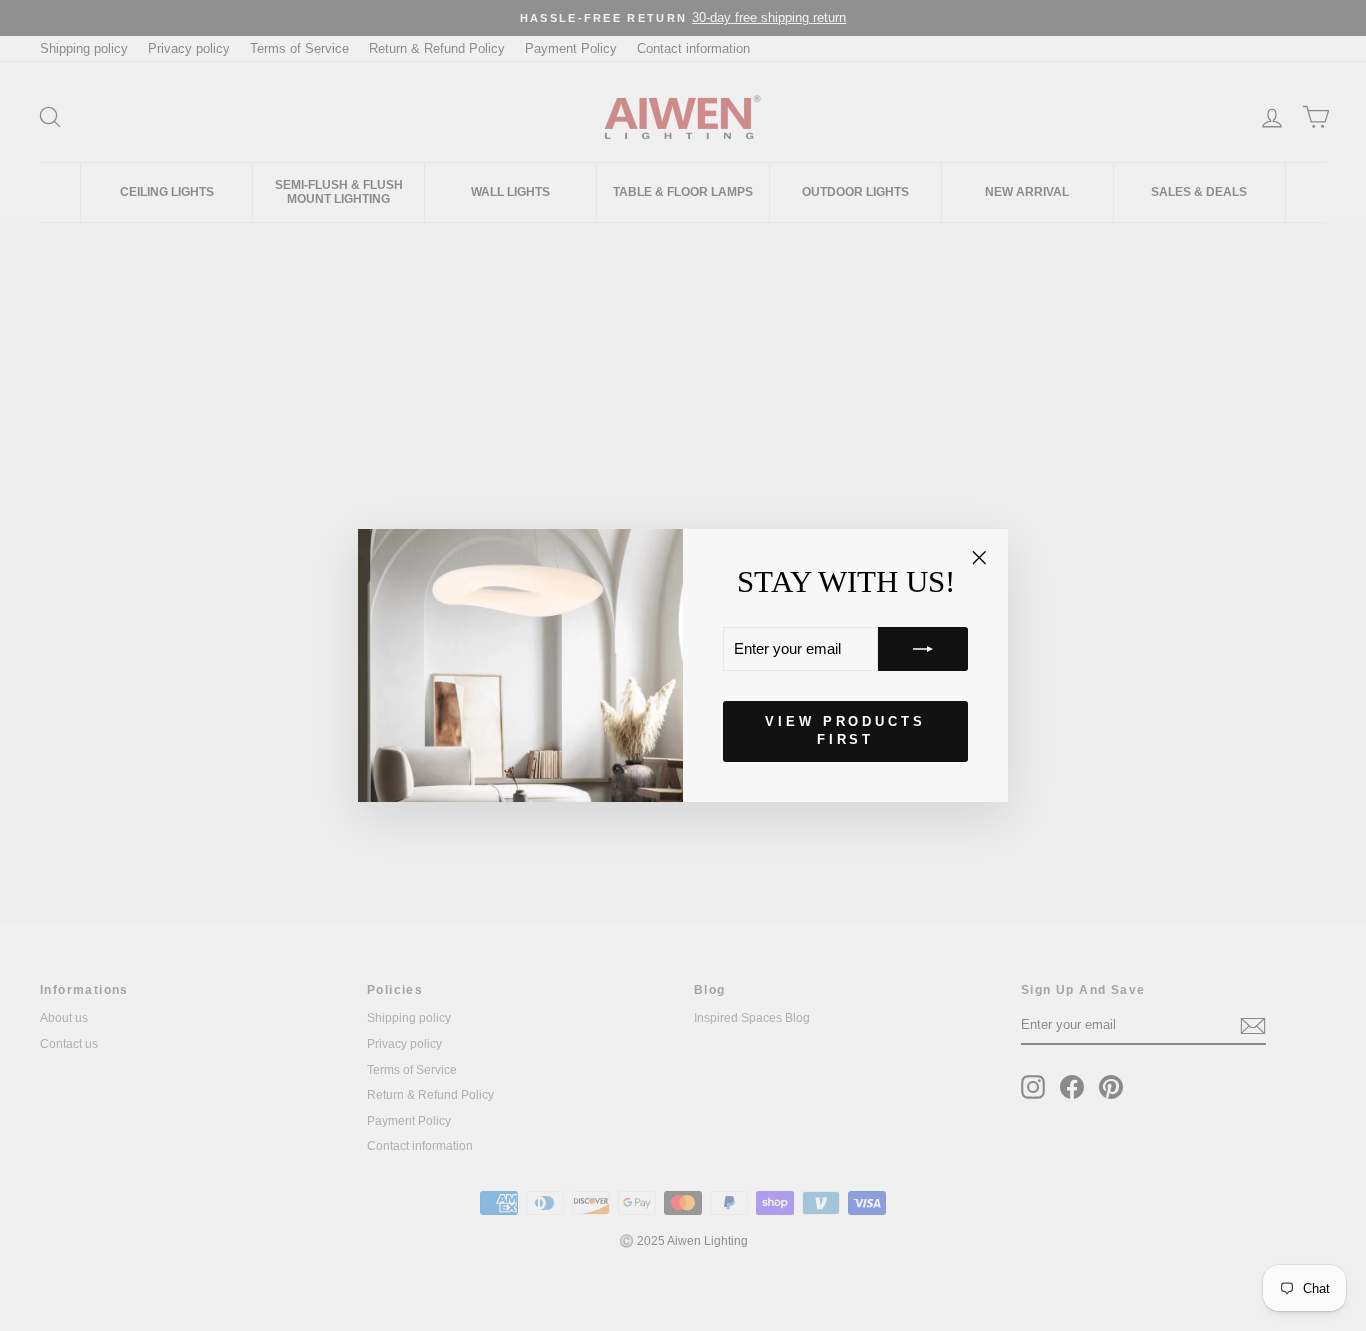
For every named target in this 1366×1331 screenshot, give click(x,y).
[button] (923, 649)
